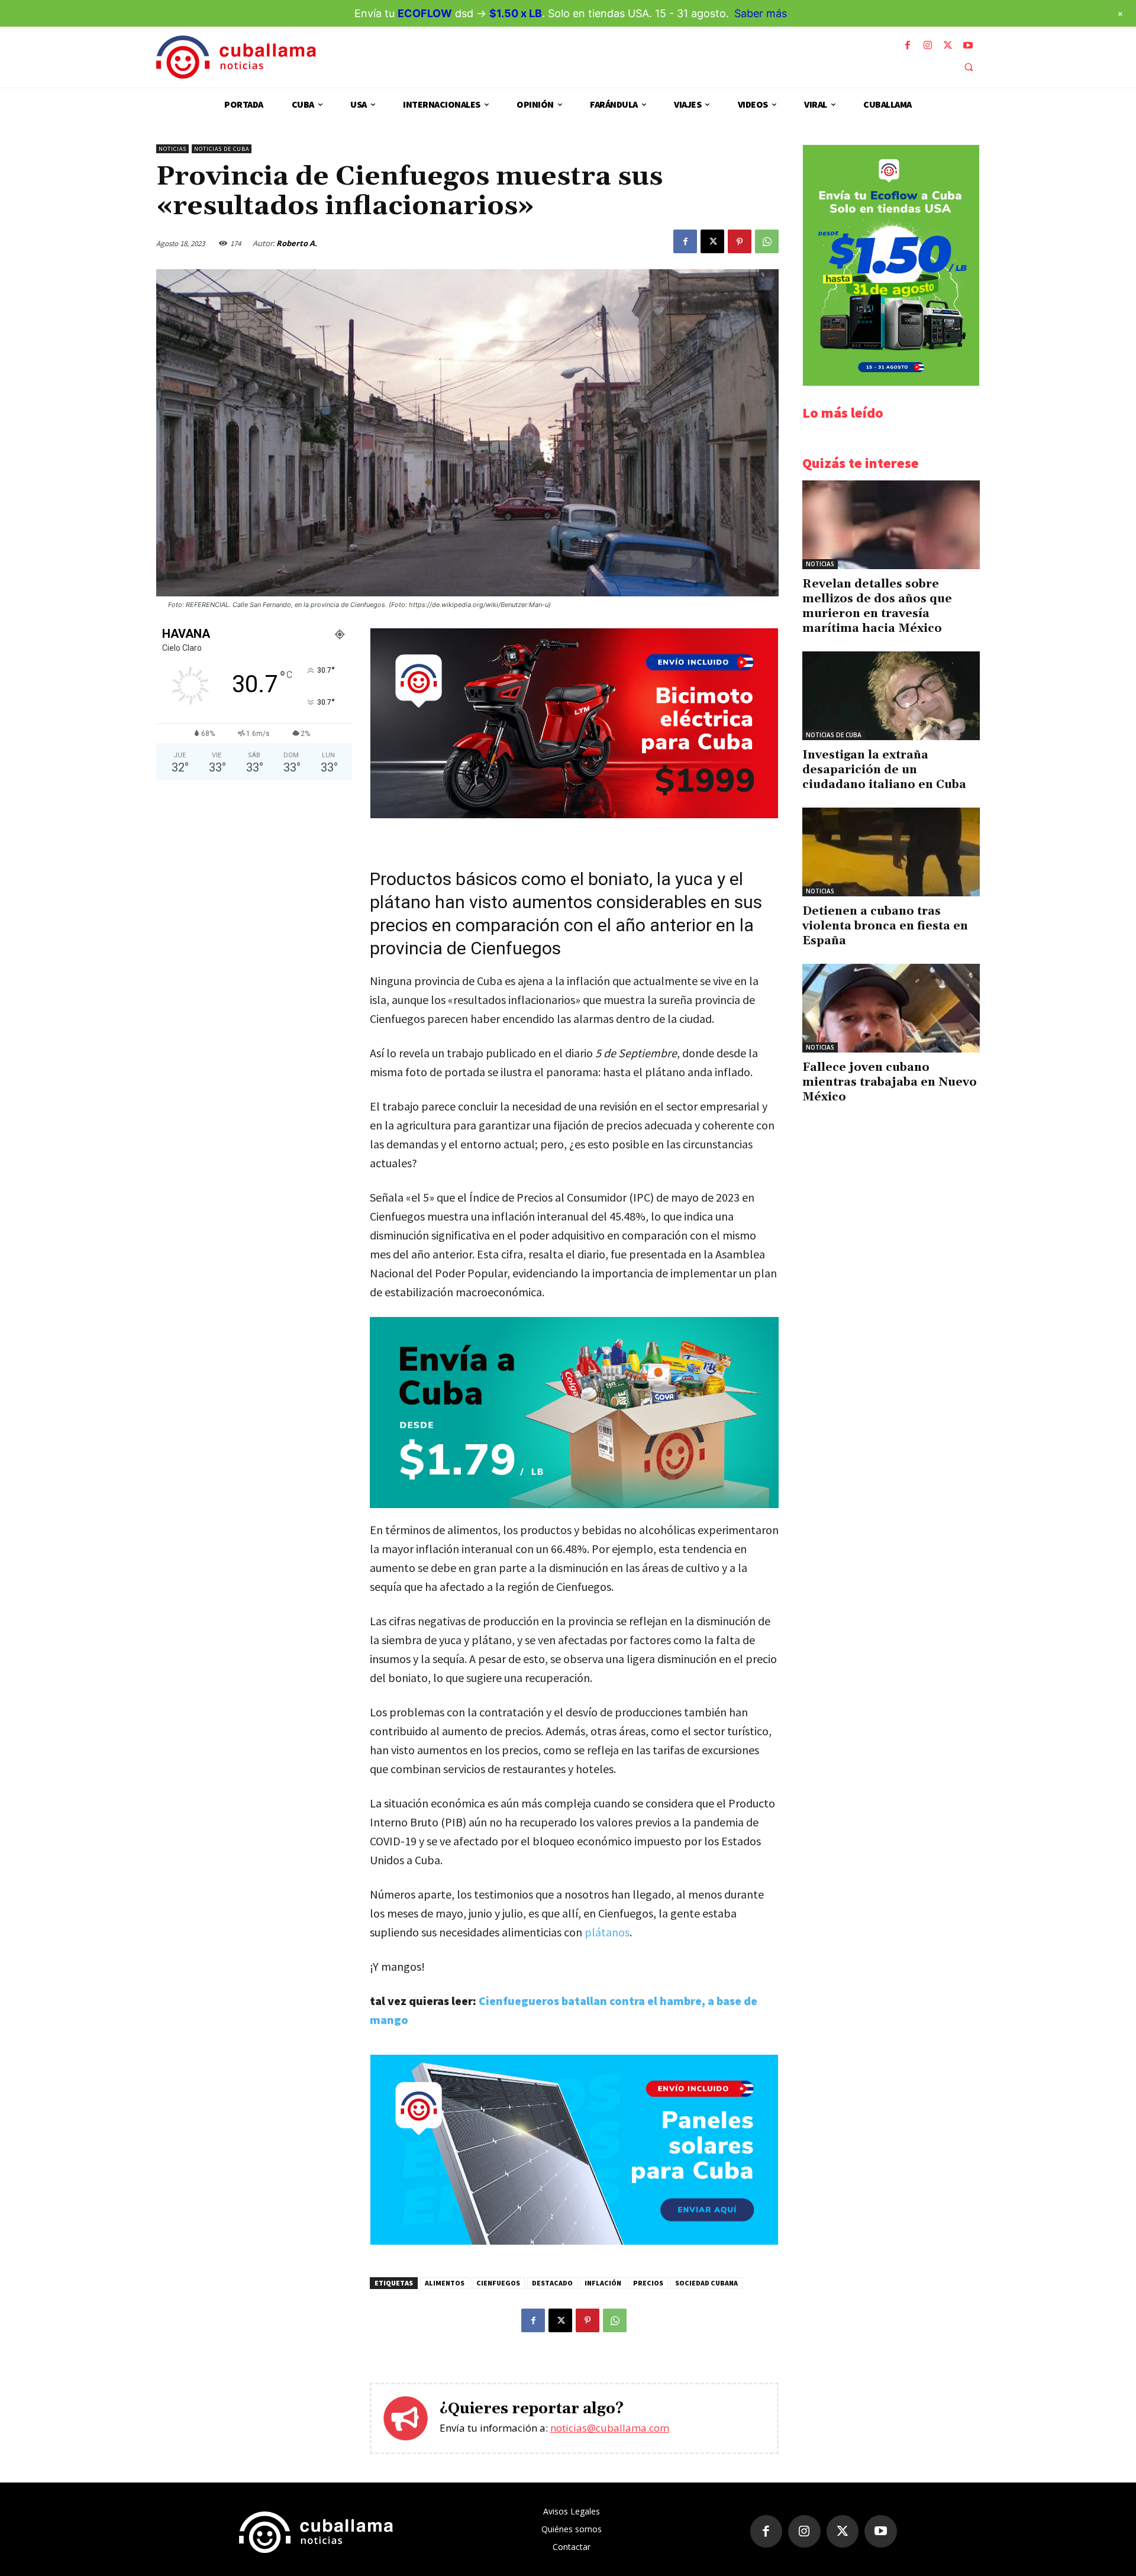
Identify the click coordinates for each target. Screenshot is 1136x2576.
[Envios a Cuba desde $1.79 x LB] (574, 1412)
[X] (948, 46)
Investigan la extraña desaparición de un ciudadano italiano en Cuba (884, 770)
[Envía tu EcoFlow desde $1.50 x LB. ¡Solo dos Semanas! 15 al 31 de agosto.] (891, 382)
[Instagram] (928, 46)
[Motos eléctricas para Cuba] (574, 815)
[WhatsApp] (767, 241)
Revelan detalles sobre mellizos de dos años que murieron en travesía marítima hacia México (877, 606)
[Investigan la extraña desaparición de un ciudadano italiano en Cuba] (891, 696)
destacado (552, 2283)
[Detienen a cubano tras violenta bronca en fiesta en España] (891, 852)
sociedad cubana (706, 2283)
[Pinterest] (740, 241)
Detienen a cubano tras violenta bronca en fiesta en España (885, 926)
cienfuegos (498, 2283)
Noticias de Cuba (222, 149)
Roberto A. (297, 243)
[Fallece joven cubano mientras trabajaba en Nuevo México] (891, 1008)
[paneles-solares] (574, 2241)
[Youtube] (968, 46)
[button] (969, 67)
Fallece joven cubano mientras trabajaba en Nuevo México (890, 1082)
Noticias (172, 149)
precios (648, 2283)
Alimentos (445, 2283)
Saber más (761, 13)
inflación (603, 2283)
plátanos (607, 1932)
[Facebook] (908, 46)
